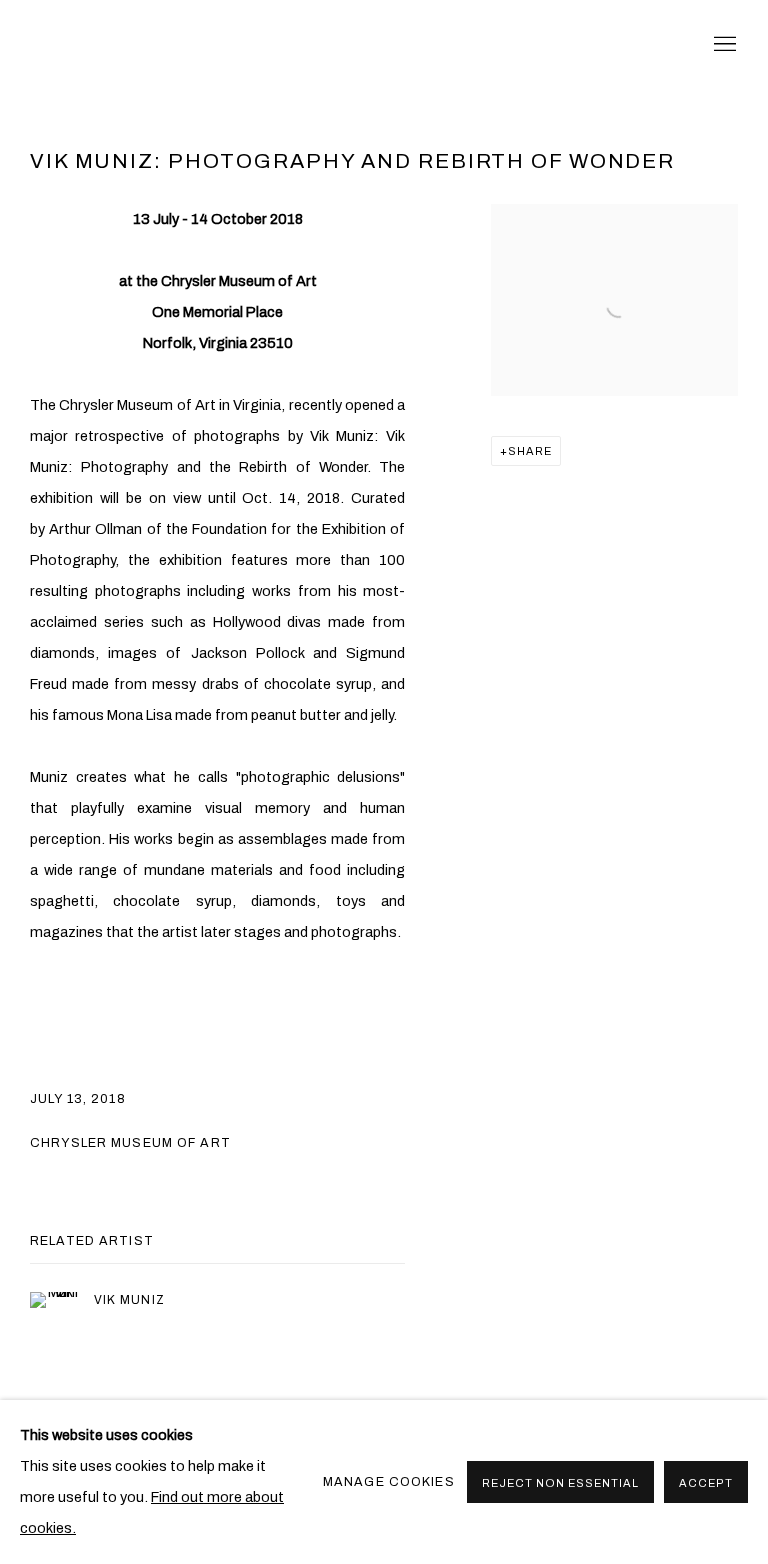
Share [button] (530, 451)
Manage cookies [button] (389, 1482)
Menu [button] (723, 45)
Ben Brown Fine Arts (200, 45)
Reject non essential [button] (560, 1483)
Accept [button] (706, 1483)
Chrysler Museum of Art (130, 1143)
